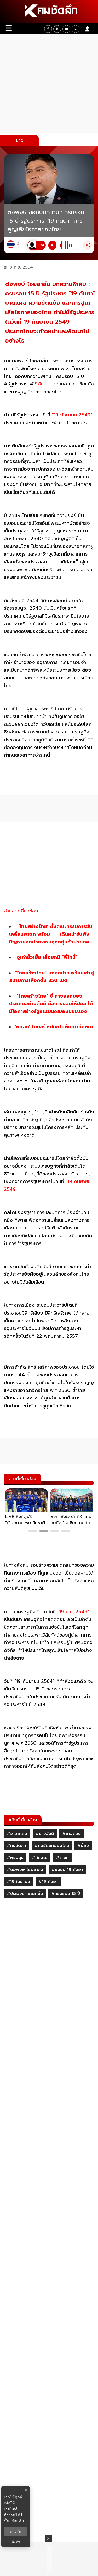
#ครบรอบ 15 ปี (66, 1894)
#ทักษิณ (40, 1858)
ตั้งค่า (16, 2542)
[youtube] (66, 29)
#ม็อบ (83, 1846)
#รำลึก (62, 1858)
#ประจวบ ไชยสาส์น (25, 1894)
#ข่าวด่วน (71, 1834)
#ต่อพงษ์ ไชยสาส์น (25, 1870)
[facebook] (48, 29)
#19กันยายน (18, 1882)
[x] (57, 29)
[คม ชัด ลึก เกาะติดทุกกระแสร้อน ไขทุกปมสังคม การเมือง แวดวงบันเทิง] (49, 12)
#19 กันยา (48, 1882)
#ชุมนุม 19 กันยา (67, 1870)
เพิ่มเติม (17, 2521)
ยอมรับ (16, 2531)
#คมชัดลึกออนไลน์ (52, 1846)
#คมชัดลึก (16, 1846)
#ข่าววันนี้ (45, 1834)
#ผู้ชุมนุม (15, 1858)
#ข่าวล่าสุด (17, 1834)
